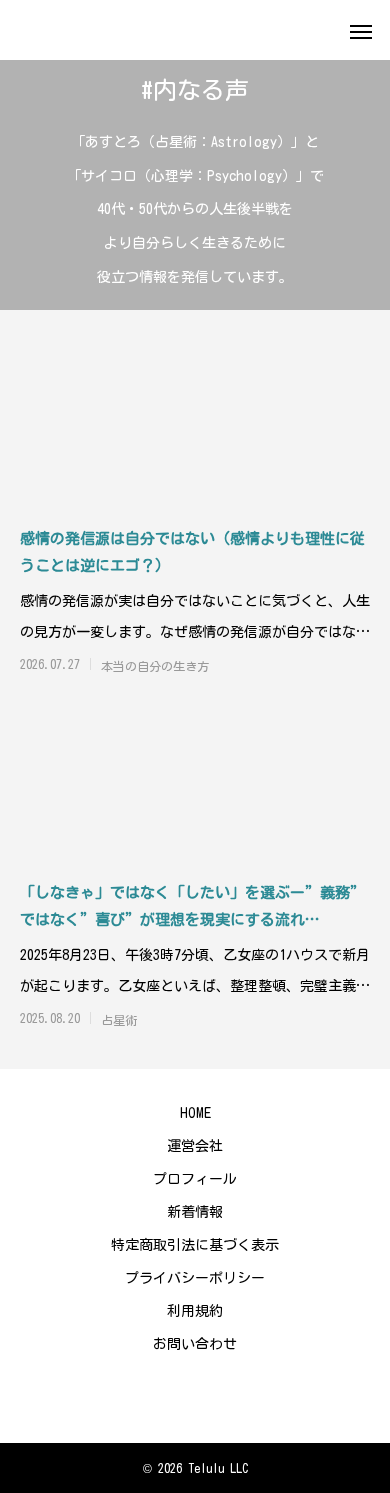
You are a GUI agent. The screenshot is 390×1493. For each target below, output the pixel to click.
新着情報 (195, 1212)
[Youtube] (165, 1398)
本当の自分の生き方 (155, 666)
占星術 (119, 1020)
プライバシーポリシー (195, 1278)
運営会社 (195, 1146)
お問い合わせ (195, 1344)
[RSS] (225, 1398)
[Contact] (195, 1398)
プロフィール (195, 1179)
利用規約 (195, 1311)
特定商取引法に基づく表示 (195, 1245)
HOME (195, 1113)
